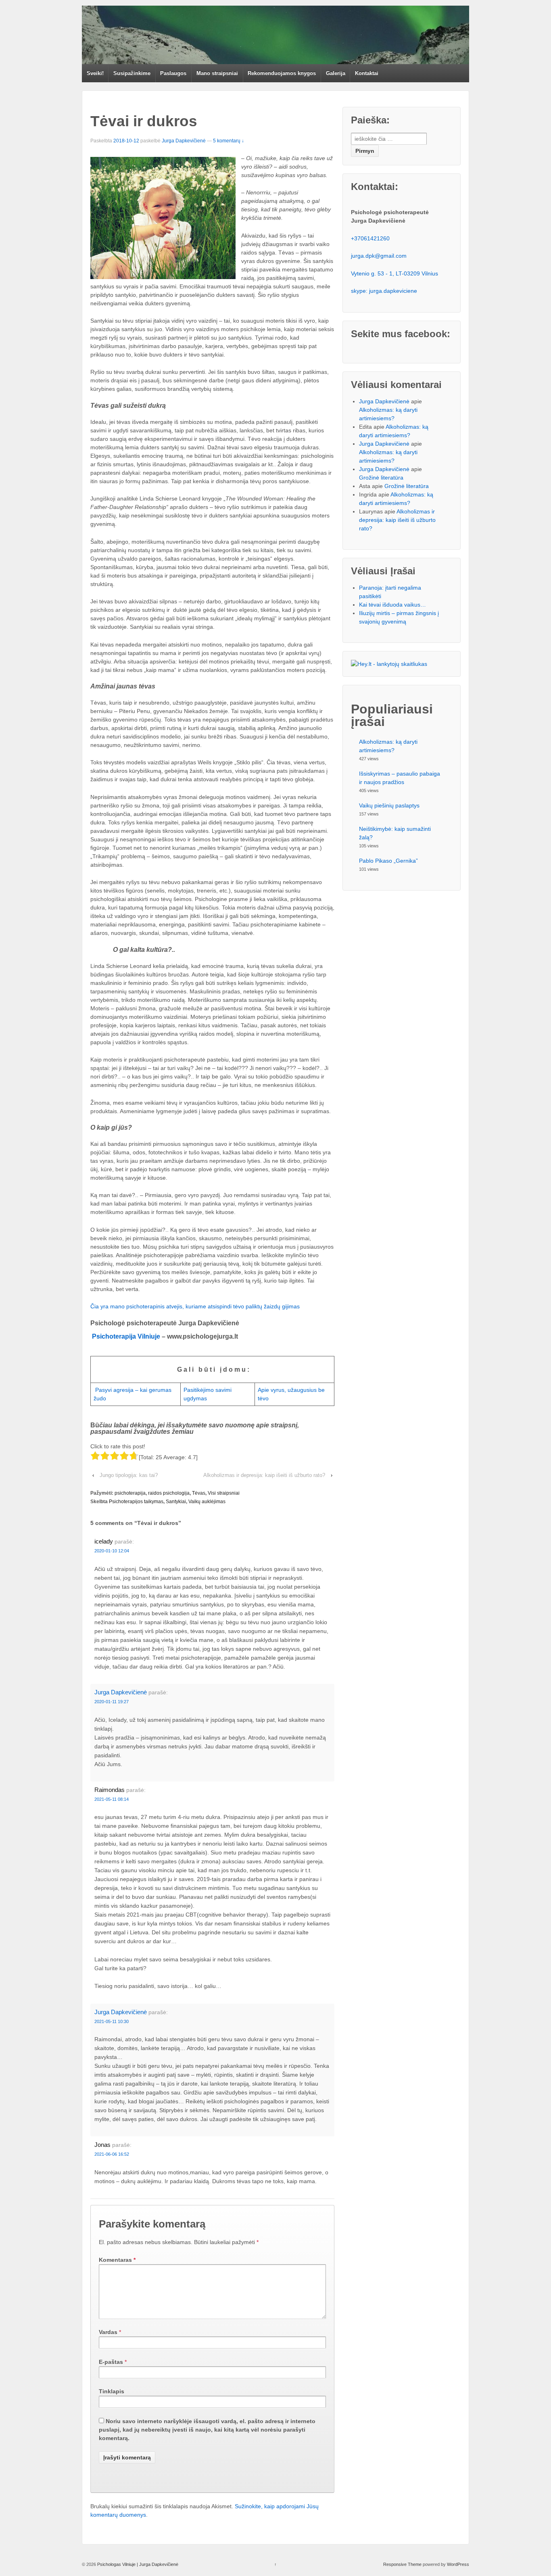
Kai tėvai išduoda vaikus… (392, 605)
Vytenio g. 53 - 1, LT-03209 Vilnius (394, 273)
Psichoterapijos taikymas (136, 1502)
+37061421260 (370, 238)
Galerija (336, 73)
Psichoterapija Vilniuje (126, 1336)
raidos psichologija (169, 1493)
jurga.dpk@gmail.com (379, 256)
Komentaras (117, 2260)
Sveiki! (95, 73)
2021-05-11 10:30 (112, 2021)
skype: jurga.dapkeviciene (384, 291)
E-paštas (111, 2362)
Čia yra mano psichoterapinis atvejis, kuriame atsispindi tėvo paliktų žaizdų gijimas (195, 1306)
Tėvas (199, 1493)
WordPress (458, 2564)
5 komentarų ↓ (229, 141)
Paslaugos (173, 73)
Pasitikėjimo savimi (208, 1390)
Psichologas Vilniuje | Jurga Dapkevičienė (137, 2564)
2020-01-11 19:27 (112, 1702)
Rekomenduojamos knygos (282, 73)
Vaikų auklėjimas (207, 1502)
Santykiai (176, 1502)
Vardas (108, 2332)
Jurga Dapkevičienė (184, 141)
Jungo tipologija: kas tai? (129, 1475)
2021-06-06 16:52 (112, 2154)
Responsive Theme (402, 2564)
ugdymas (195, 1398)
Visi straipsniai (224, 1493)
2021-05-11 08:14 (112, 1799)
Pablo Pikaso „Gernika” (388, 861)
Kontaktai (367, 73)
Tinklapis (112, 2391)
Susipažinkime (132, 73)
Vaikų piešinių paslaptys (389, 805)
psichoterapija (130, 1493)
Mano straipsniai (217, 73)
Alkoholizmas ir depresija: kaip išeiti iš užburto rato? (264, 1475)
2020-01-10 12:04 (112, 1551)
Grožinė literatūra (381, 478)
